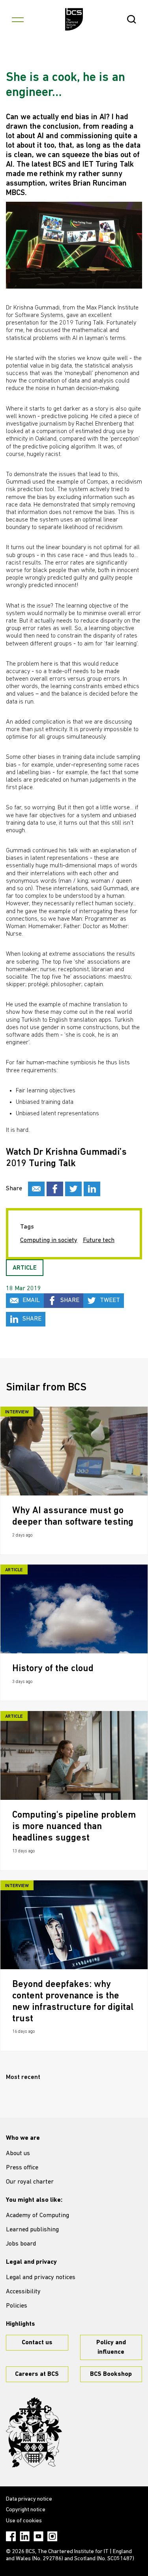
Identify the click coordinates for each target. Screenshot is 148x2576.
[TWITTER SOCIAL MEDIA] (73, 1189)
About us (18, 2154)
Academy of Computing (37, 2216)
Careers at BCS (37, 2374)
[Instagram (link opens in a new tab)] (52, 2536)
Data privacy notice (29, 2499)
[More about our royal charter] (34, 2432)
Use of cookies (24, 2521)
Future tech (99, 1240)
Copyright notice (26, 2510)
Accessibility (23, 2292)
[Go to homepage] (74, 19)
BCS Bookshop (111, 2374)
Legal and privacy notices (41, 2278)
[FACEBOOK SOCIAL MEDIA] (55, 1189)
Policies (17, 2306)
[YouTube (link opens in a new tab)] (38, 2536)
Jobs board (21, 2244)
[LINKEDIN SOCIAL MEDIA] (92, 1189)
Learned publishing (32, 2230)
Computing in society (49, 1240)
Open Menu (18, 19)
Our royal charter (30, 2182)
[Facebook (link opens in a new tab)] (11, 2536)
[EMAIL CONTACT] (36, 1189)
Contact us (37, 2343)
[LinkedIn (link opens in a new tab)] (25, 2536)
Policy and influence (111, 2347)
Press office (22, 2168)
